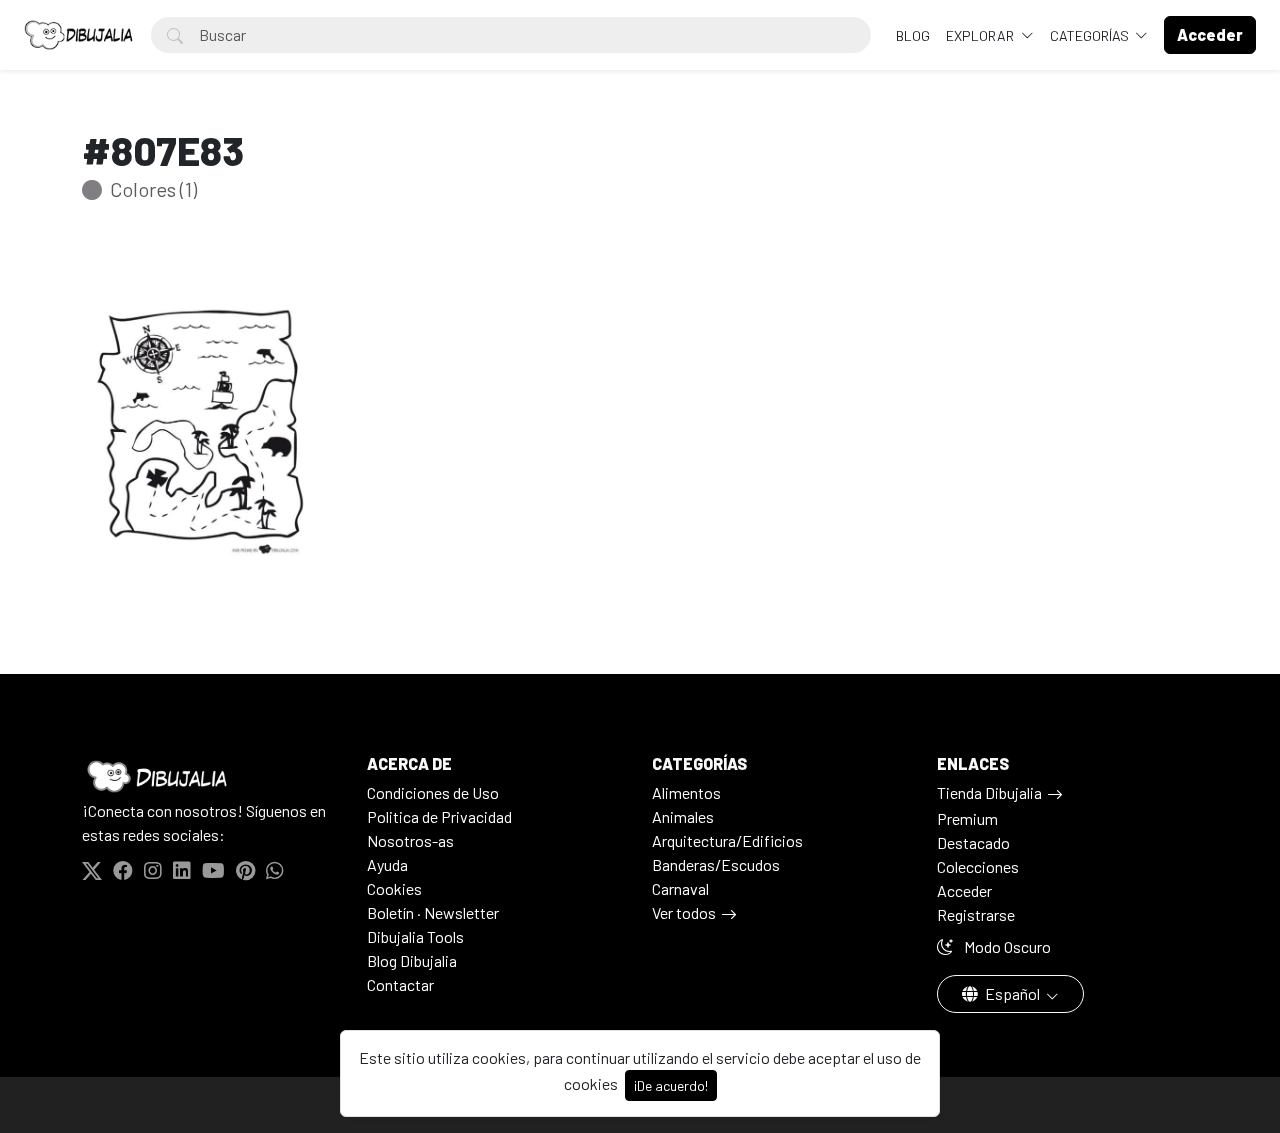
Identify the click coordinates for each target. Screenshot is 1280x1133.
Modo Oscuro (1006, 946)
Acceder (964, 890)
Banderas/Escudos (716, 864)
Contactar (400, 984)
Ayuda (387, 864)
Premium (967, 818)
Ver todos (684, 912)
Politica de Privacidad (439, 816)
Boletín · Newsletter (433, 912)
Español (1012, 993)
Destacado (973, 842)
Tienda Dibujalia (989, 792)
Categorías (1091, 35)
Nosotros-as (410, 840)
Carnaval (680, 888)
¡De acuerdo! (671, 1085)
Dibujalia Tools (415, 936)
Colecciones (978, 866)
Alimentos (686, 792)
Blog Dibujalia (412, 960)
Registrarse (976, 914)
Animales (683, 816)
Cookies (394, 888)
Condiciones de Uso (433, 792)
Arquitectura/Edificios (727, 840)
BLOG (913, 35)
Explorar (981, 35)
